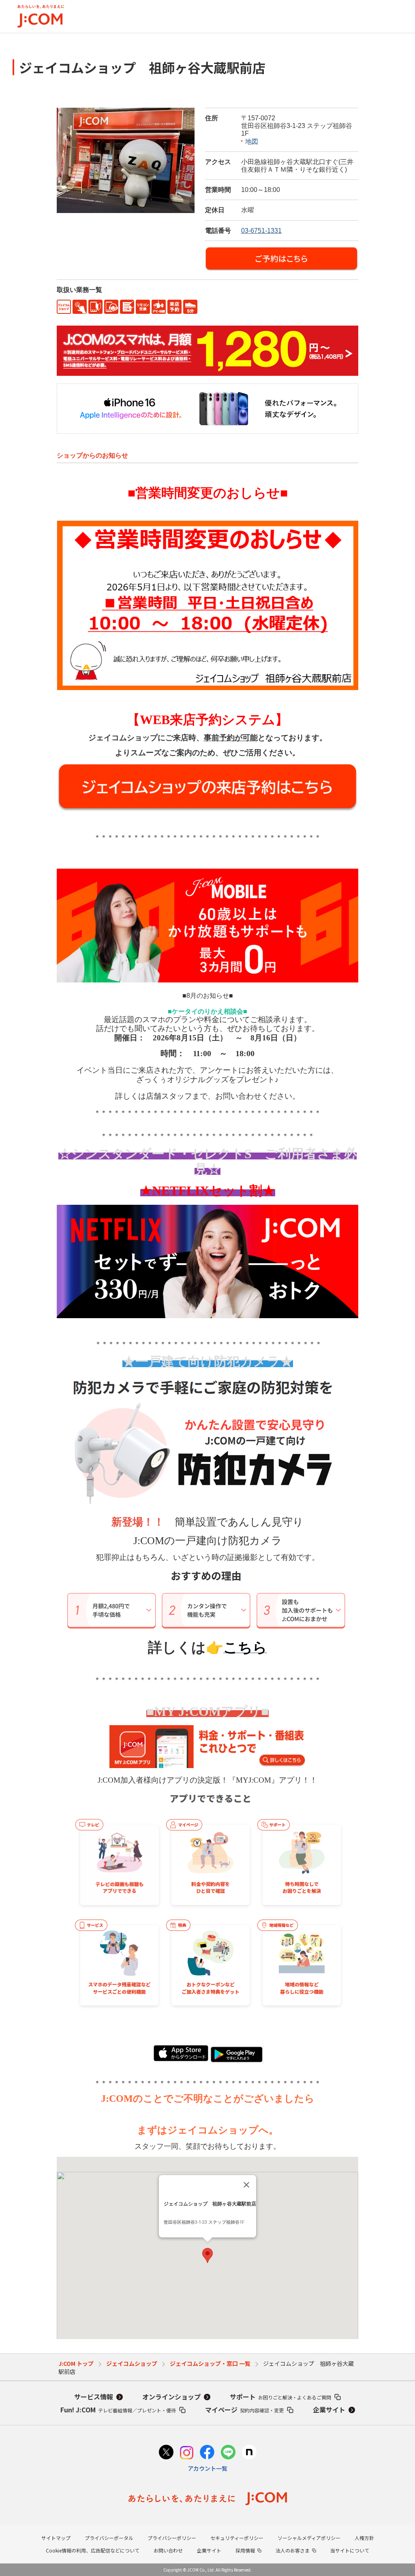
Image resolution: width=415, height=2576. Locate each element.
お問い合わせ (168, 2550)
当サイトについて (350, 2550)
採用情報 (245, 2550)
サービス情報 (94, 2397)
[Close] (246, 2185)
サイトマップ (56, 2538)
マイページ (244, 2410)
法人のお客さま (293, 2550)
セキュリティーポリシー (237, 2538)
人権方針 (364, 2538)
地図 (252, 142)
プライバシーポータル (109, 2538)
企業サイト (329, 2410)
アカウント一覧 (207, 2468)
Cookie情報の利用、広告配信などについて (93, 2550)
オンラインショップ (171, 2397)
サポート (280, 2397)
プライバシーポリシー (172, 2538)
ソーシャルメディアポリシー (309, 2538)
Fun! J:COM (118, 2410)
